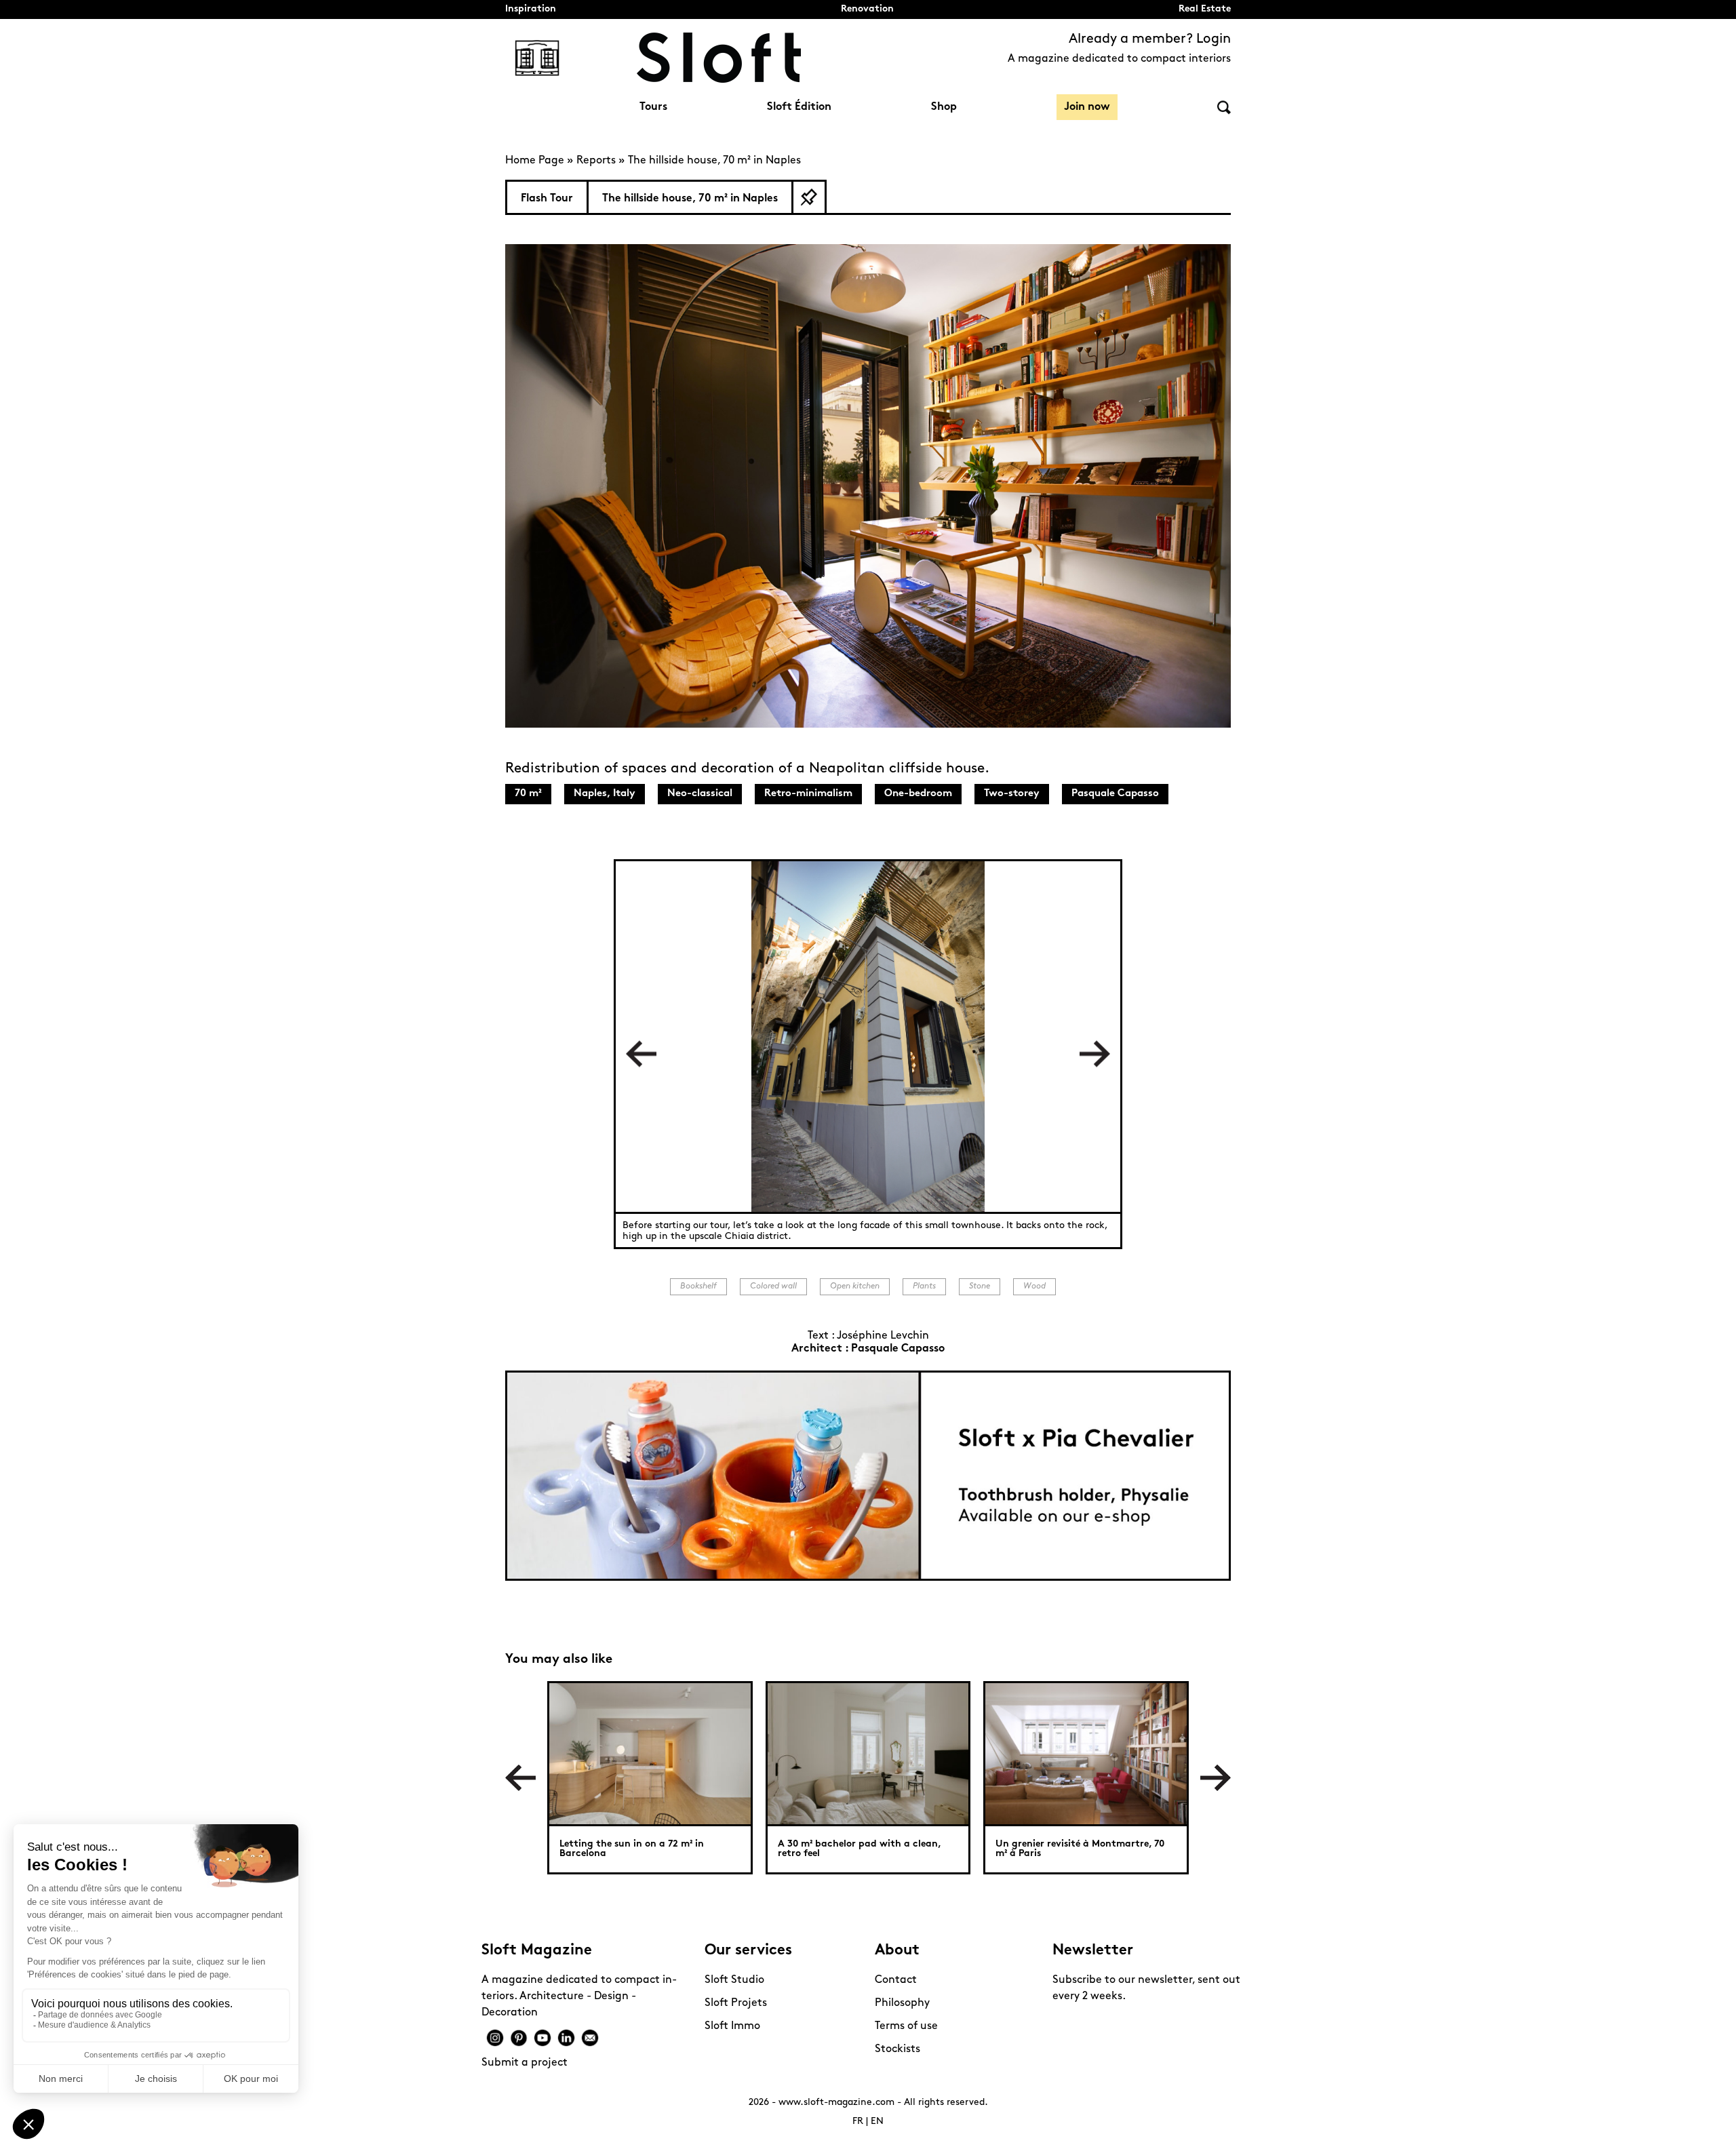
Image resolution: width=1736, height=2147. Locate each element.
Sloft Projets (736, 2003)
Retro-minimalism (808, 794)
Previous (641, 1054)
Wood (1034, 1286)
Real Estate (1205, 9)
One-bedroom (918, 794)
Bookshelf (698, 1286)
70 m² (528, 794)
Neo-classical (700, 794)
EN (877, 2122)
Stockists (897, 2049)
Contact (896, 1980)
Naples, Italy (605, 794)
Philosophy (902, 2003)
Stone (980, 1286)
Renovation (867, 9)
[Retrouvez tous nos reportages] (537, 58)
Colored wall (773, 1286)
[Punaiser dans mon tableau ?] (809, 197)
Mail (590, 2038)
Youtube (542, 2038)
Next (1095, 1054)
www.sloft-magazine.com (836, 2103)
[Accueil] (719, 58)
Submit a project (525, 2063)
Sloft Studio (734, 1980)
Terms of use (906, 2026)
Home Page (535, 161)
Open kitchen (855, 1286)
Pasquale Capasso (1115, 794)
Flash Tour (547, 199)
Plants (924, 1286)
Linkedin (566, 2038)
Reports (596, 161)
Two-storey (1012, 794)
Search (1224, 107)
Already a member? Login (1150, 39)
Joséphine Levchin (883, 1336)
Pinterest (519, 2038)
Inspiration (531, 9)
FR (858, 2122)
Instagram (495, 2038)
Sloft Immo (732, 2026)
